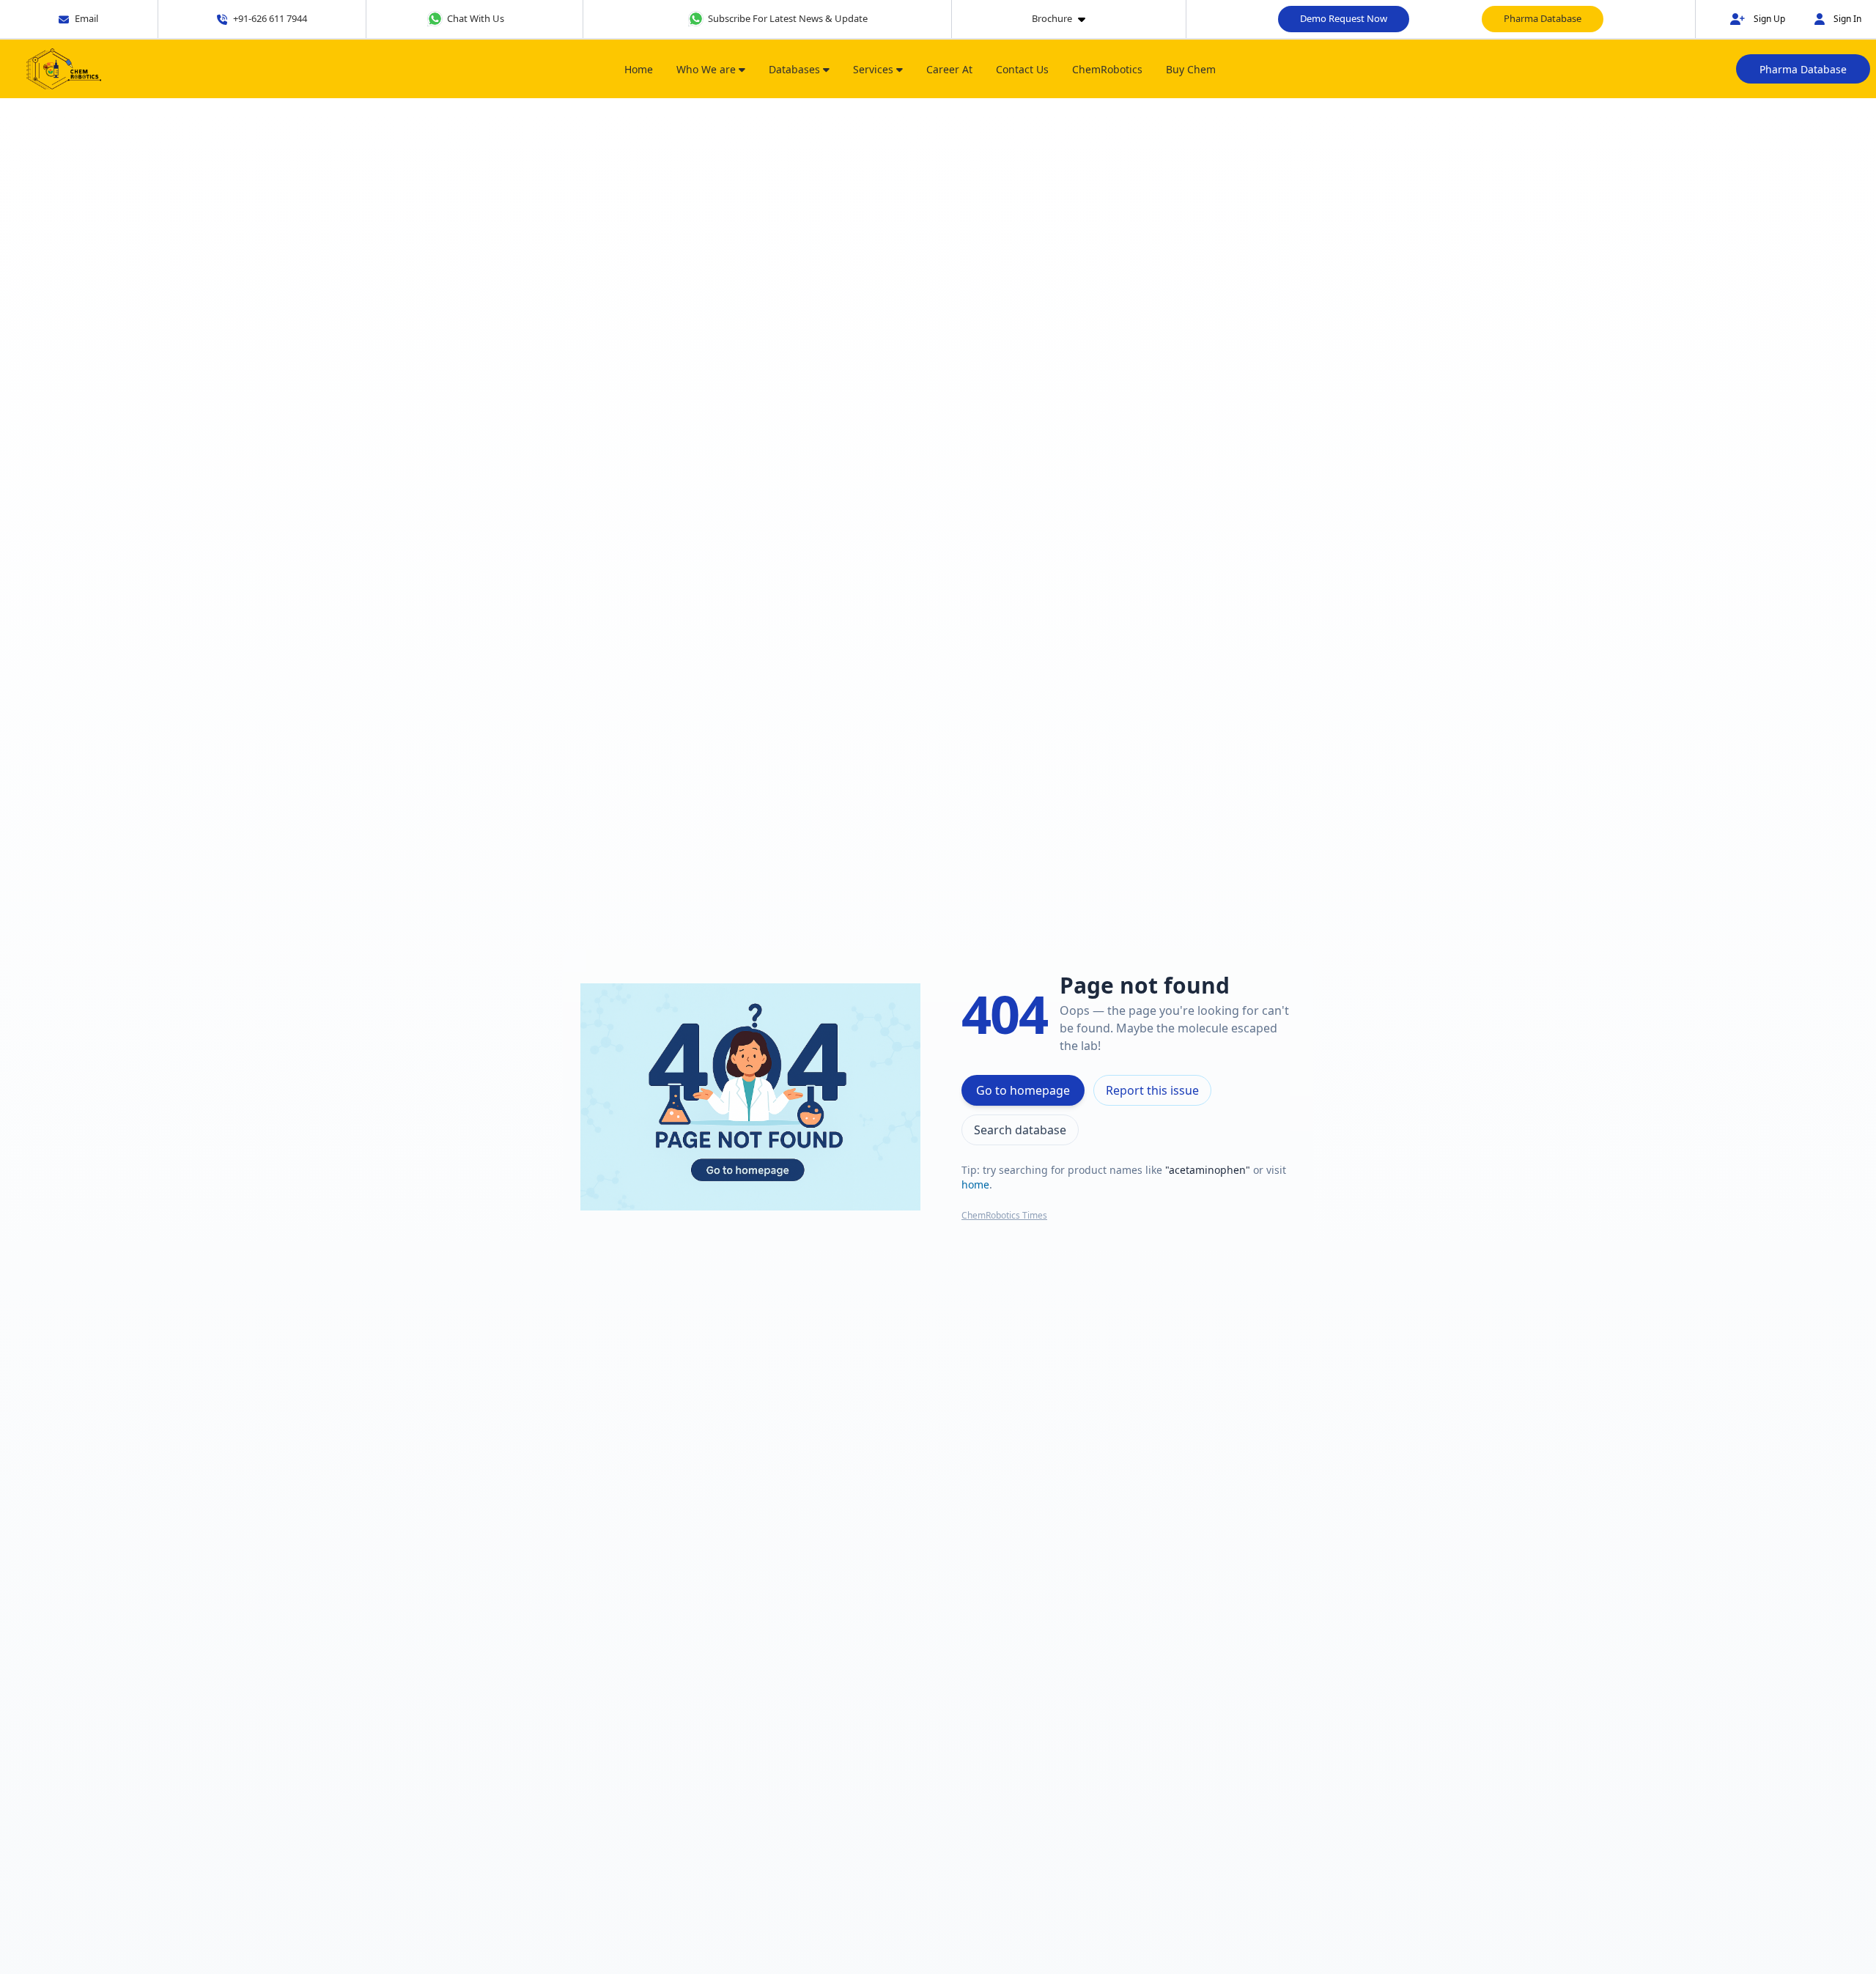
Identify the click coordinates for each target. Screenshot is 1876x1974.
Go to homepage (1023, 1090)
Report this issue (1152, 1090)
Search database (1020, 1130)
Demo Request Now (1344, 18)
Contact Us (1022, 69)
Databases (796, 69)
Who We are (708, 69)
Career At (949, 69)
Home (639, 69)
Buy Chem (1191, 69)
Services (875, 69)
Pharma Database (1543, 18)
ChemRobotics (1107, 69)
